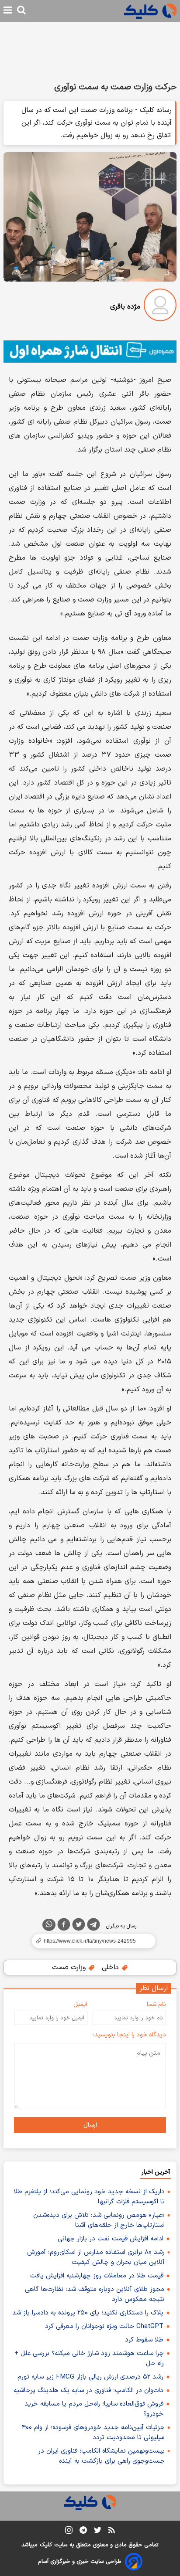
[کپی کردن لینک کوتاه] (90, 1941)
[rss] (112, 2532)
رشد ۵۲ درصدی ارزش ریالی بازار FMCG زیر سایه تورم (90, 2377)
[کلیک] (150, 11)
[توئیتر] (79, 1926)
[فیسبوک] (64, 1926)
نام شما (156, 2004)
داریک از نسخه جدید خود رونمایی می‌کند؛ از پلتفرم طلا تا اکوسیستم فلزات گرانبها (89, 2197)
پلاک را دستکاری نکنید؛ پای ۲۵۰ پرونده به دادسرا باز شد (88, 2313)
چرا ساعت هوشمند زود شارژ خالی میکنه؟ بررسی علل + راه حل (89, 2359)
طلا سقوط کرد (144, 2340)
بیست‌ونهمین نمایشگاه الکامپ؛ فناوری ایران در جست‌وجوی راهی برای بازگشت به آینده (101, 2456)
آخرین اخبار (156, 2172)
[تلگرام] (93, 1926)
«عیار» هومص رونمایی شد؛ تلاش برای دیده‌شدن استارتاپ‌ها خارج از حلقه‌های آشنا (99, 2220)
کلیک (46, 2545)
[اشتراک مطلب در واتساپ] (49, 1925)
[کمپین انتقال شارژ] (90, 352)
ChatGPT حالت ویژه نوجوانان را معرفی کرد (104, 2326)
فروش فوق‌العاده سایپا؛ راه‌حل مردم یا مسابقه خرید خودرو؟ (94, 2409)
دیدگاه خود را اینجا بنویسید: (130, 2035)
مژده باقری (125, 307)
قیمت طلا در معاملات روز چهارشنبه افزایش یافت (97, 2276)
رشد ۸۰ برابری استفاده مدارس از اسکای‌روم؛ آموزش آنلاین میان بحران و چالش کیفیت (96, 2257)
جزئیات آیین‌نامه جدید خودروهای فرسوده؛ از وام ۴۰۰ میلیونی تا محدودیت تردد (93, 2433)
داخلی (111, 1968)
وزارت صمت (70, 1968)
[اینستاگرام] (69, 2532)
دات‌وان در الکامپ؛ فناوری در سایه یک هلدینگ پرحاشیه (88, 2391)
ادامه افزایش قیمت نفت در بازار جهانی (111, 2239)
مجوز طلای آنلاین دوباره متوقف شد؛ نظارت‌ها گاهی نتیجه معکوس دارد (95, 2294)
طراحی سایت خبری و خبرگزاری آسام (80, 2562)
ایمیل (80, 2004)
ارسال (90, 2125)
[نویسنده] (160, 307)
